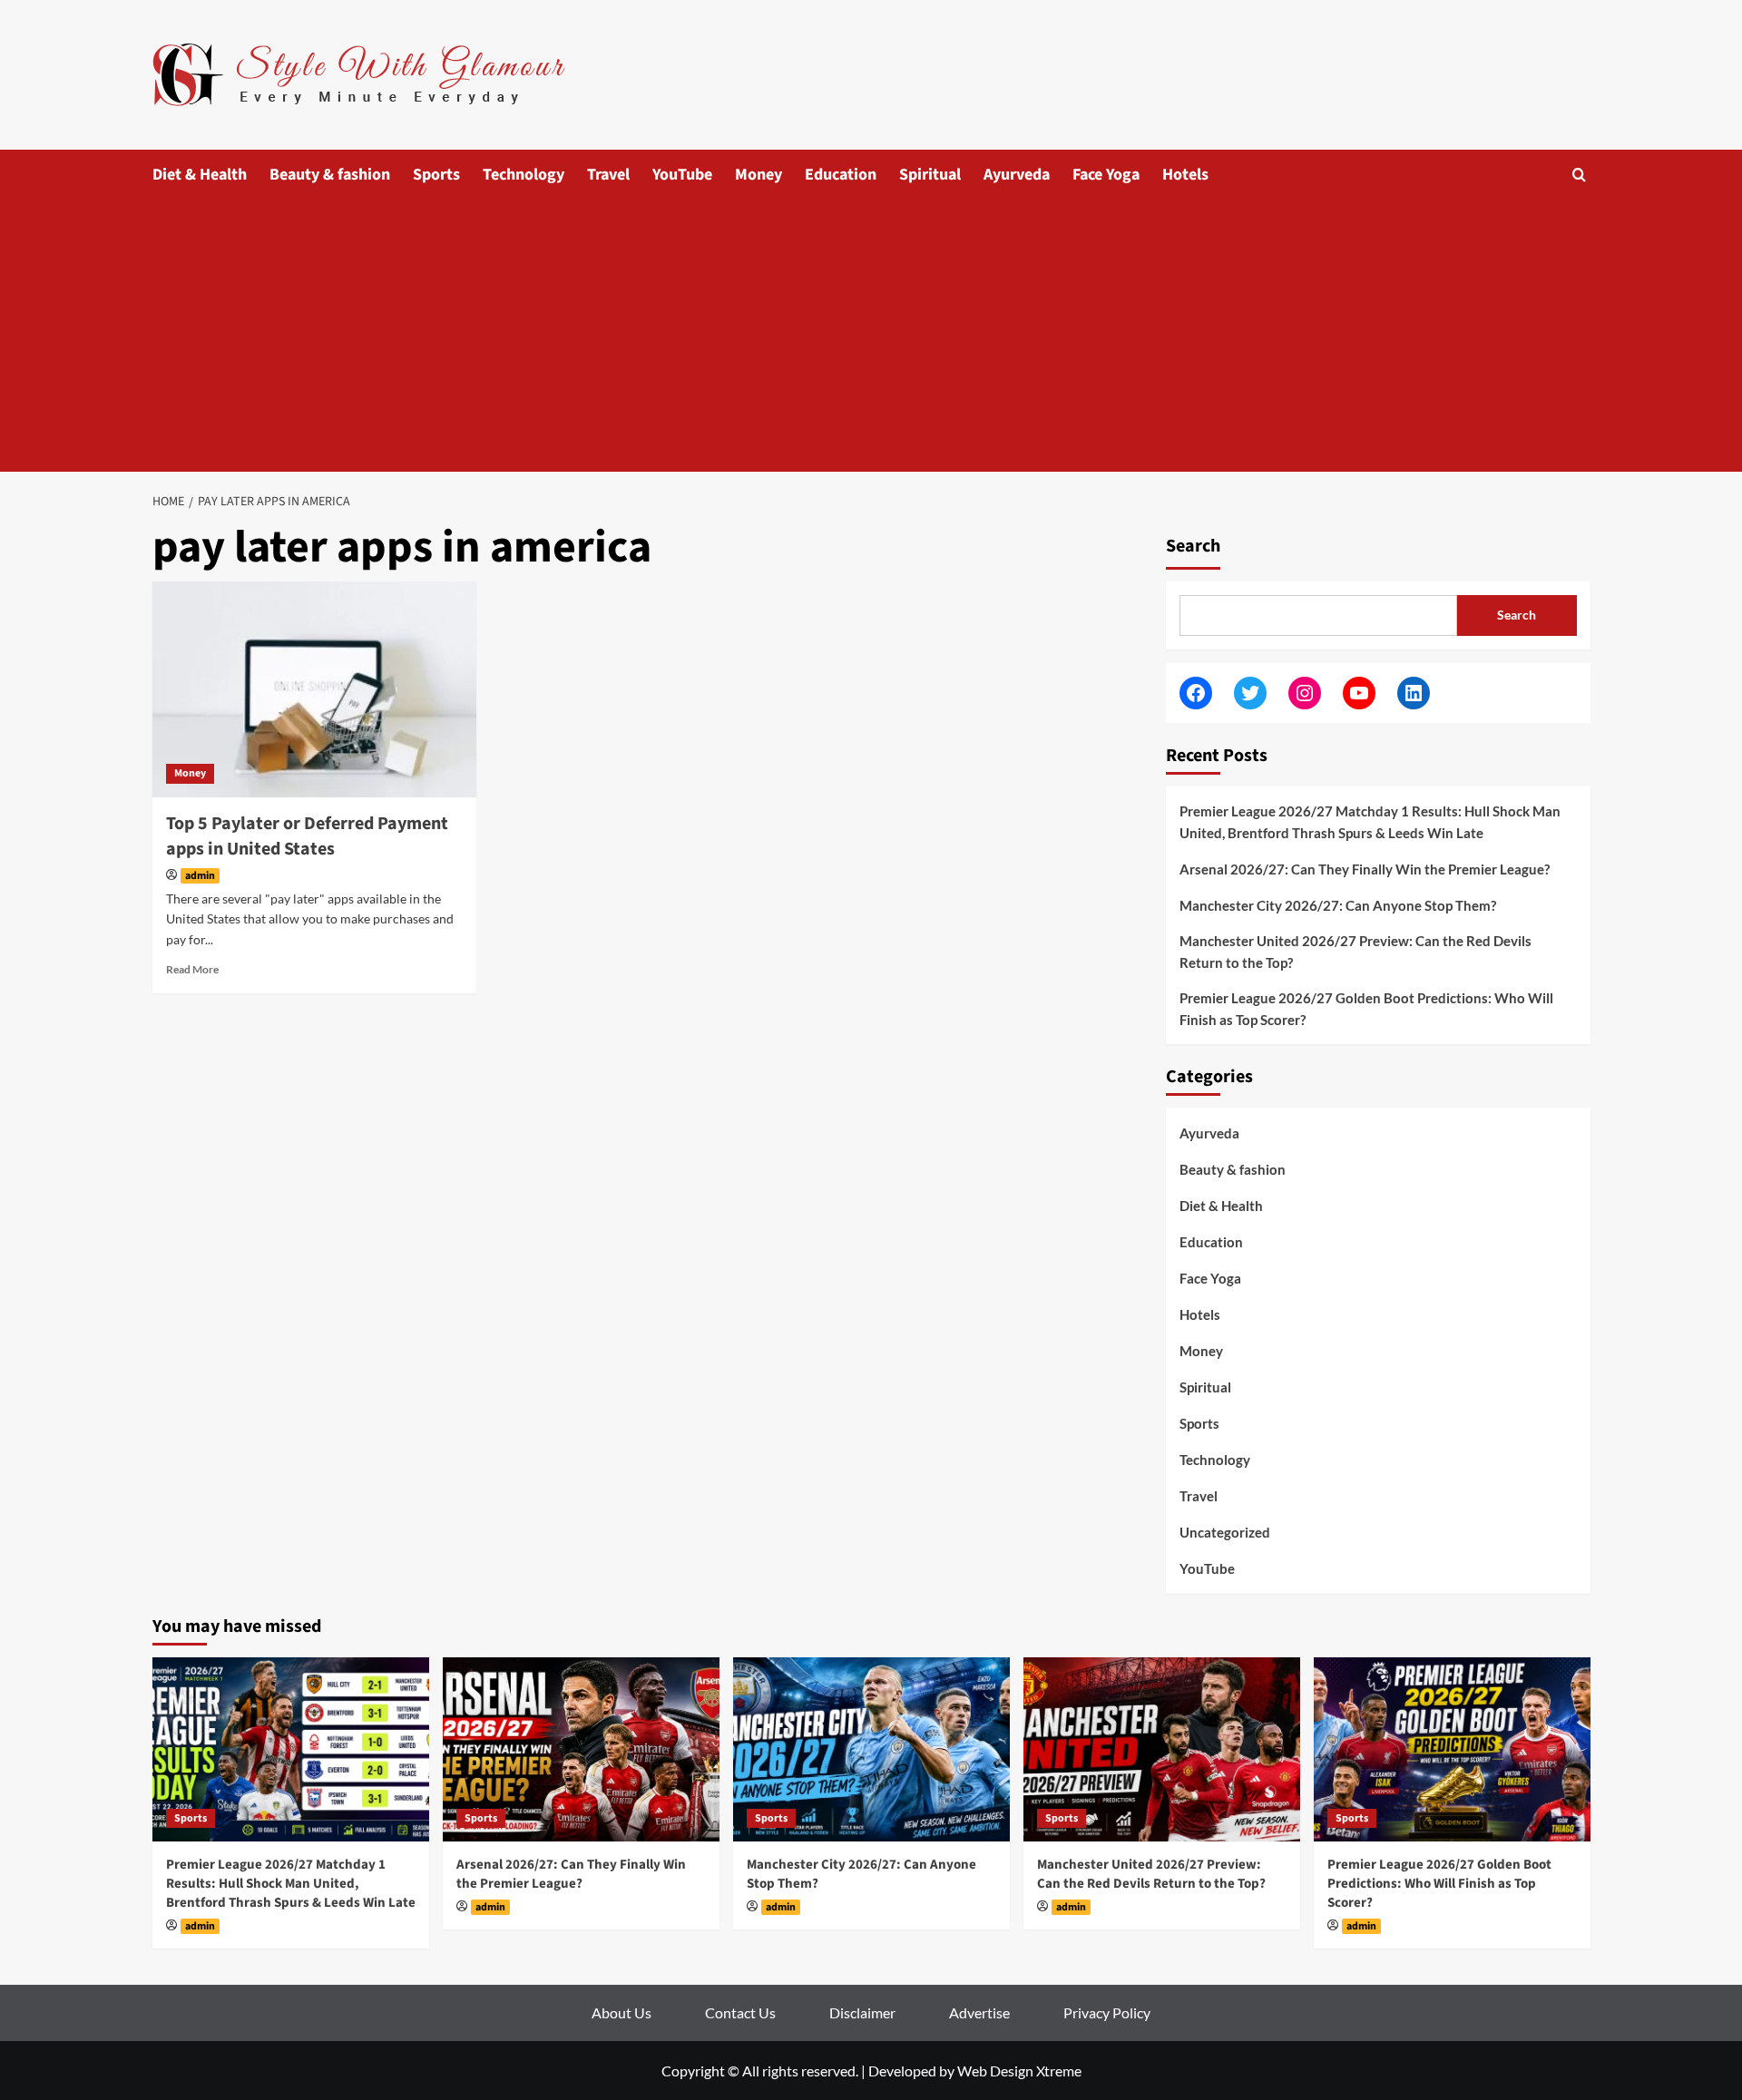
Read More (192, 969)
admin (200, 876)
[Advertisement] (871, 336)
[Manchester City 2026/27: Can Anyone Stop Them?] (871, 1749)
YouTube (682, 175)
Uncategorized (1225, 1532)
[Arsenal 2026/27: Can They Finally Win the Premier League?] (581, 1749)
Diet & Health (200, 175)
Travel (608, 175)
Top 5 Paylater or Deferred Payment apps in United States (307, 836)
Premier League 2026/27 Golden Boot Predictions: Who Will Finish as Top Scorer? (1366, 1009)
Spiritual (930, 175)
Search (1193, 546)
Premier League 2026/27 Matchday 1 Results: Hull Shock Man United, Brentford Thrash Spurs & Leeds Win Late (1370, 822)
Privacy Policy (1107, 2012)
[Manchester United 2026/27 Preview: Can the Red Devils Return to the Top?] (1162, 1749)
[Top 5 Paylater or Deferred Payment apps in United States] (314, 689)
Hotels (1185, 175)
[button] (1579, 175)
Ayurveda (1017, 175)
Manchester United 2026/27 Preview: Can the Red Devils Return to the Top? (1355, 952)
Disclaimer (862, 2012)
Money (758, 175)
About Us (621, 2012)
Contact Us (740, 2012)
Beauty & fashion (330, 175)
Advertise (979, 2012)
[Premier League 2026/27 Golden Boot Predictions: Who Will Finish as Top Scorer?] (1452, 1749)
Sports (436, 175)
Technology (524, 175)
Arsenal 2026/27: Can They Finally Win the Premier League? (1365, 869)
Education (841, 175)
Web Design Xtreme (1019, 2071)
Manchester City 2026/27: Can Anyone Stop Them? (1338, 905)
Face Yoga (1106, 175)
